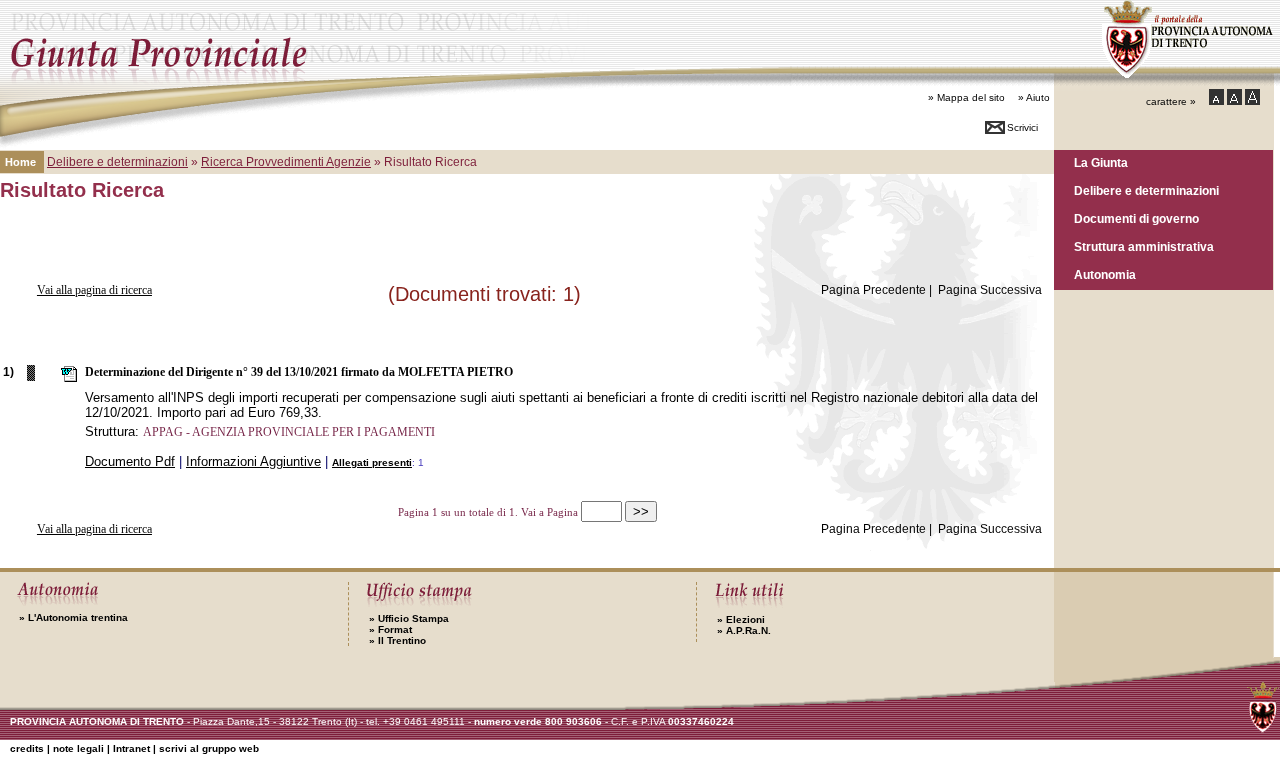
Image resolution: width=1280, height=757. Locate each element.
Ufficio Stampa (409, 618)
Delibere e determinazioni (1146, 190)
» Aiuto (1034, 97)
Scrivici (1022, 127)
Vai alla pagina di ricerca (94, 290)
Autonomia (1105, 274)
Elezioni (741, 619)
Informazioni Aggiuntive (253, 461)
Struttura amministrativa (1144, 246)
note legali (78, 748)
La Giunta (1101, 162)
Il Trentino (397, 640)
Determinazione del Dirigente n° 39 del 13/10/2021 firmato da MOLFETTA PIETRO (299, 372)
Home (20, 162)
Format (390, 629)
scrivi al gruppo (209, 748)
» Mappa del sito (966, 97)
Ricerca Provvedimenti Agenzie (286, 162)
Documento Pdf (130, 461)
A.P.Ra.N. (744, 630)
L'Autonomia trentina (73, 617)
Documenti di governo (1136, 218)
